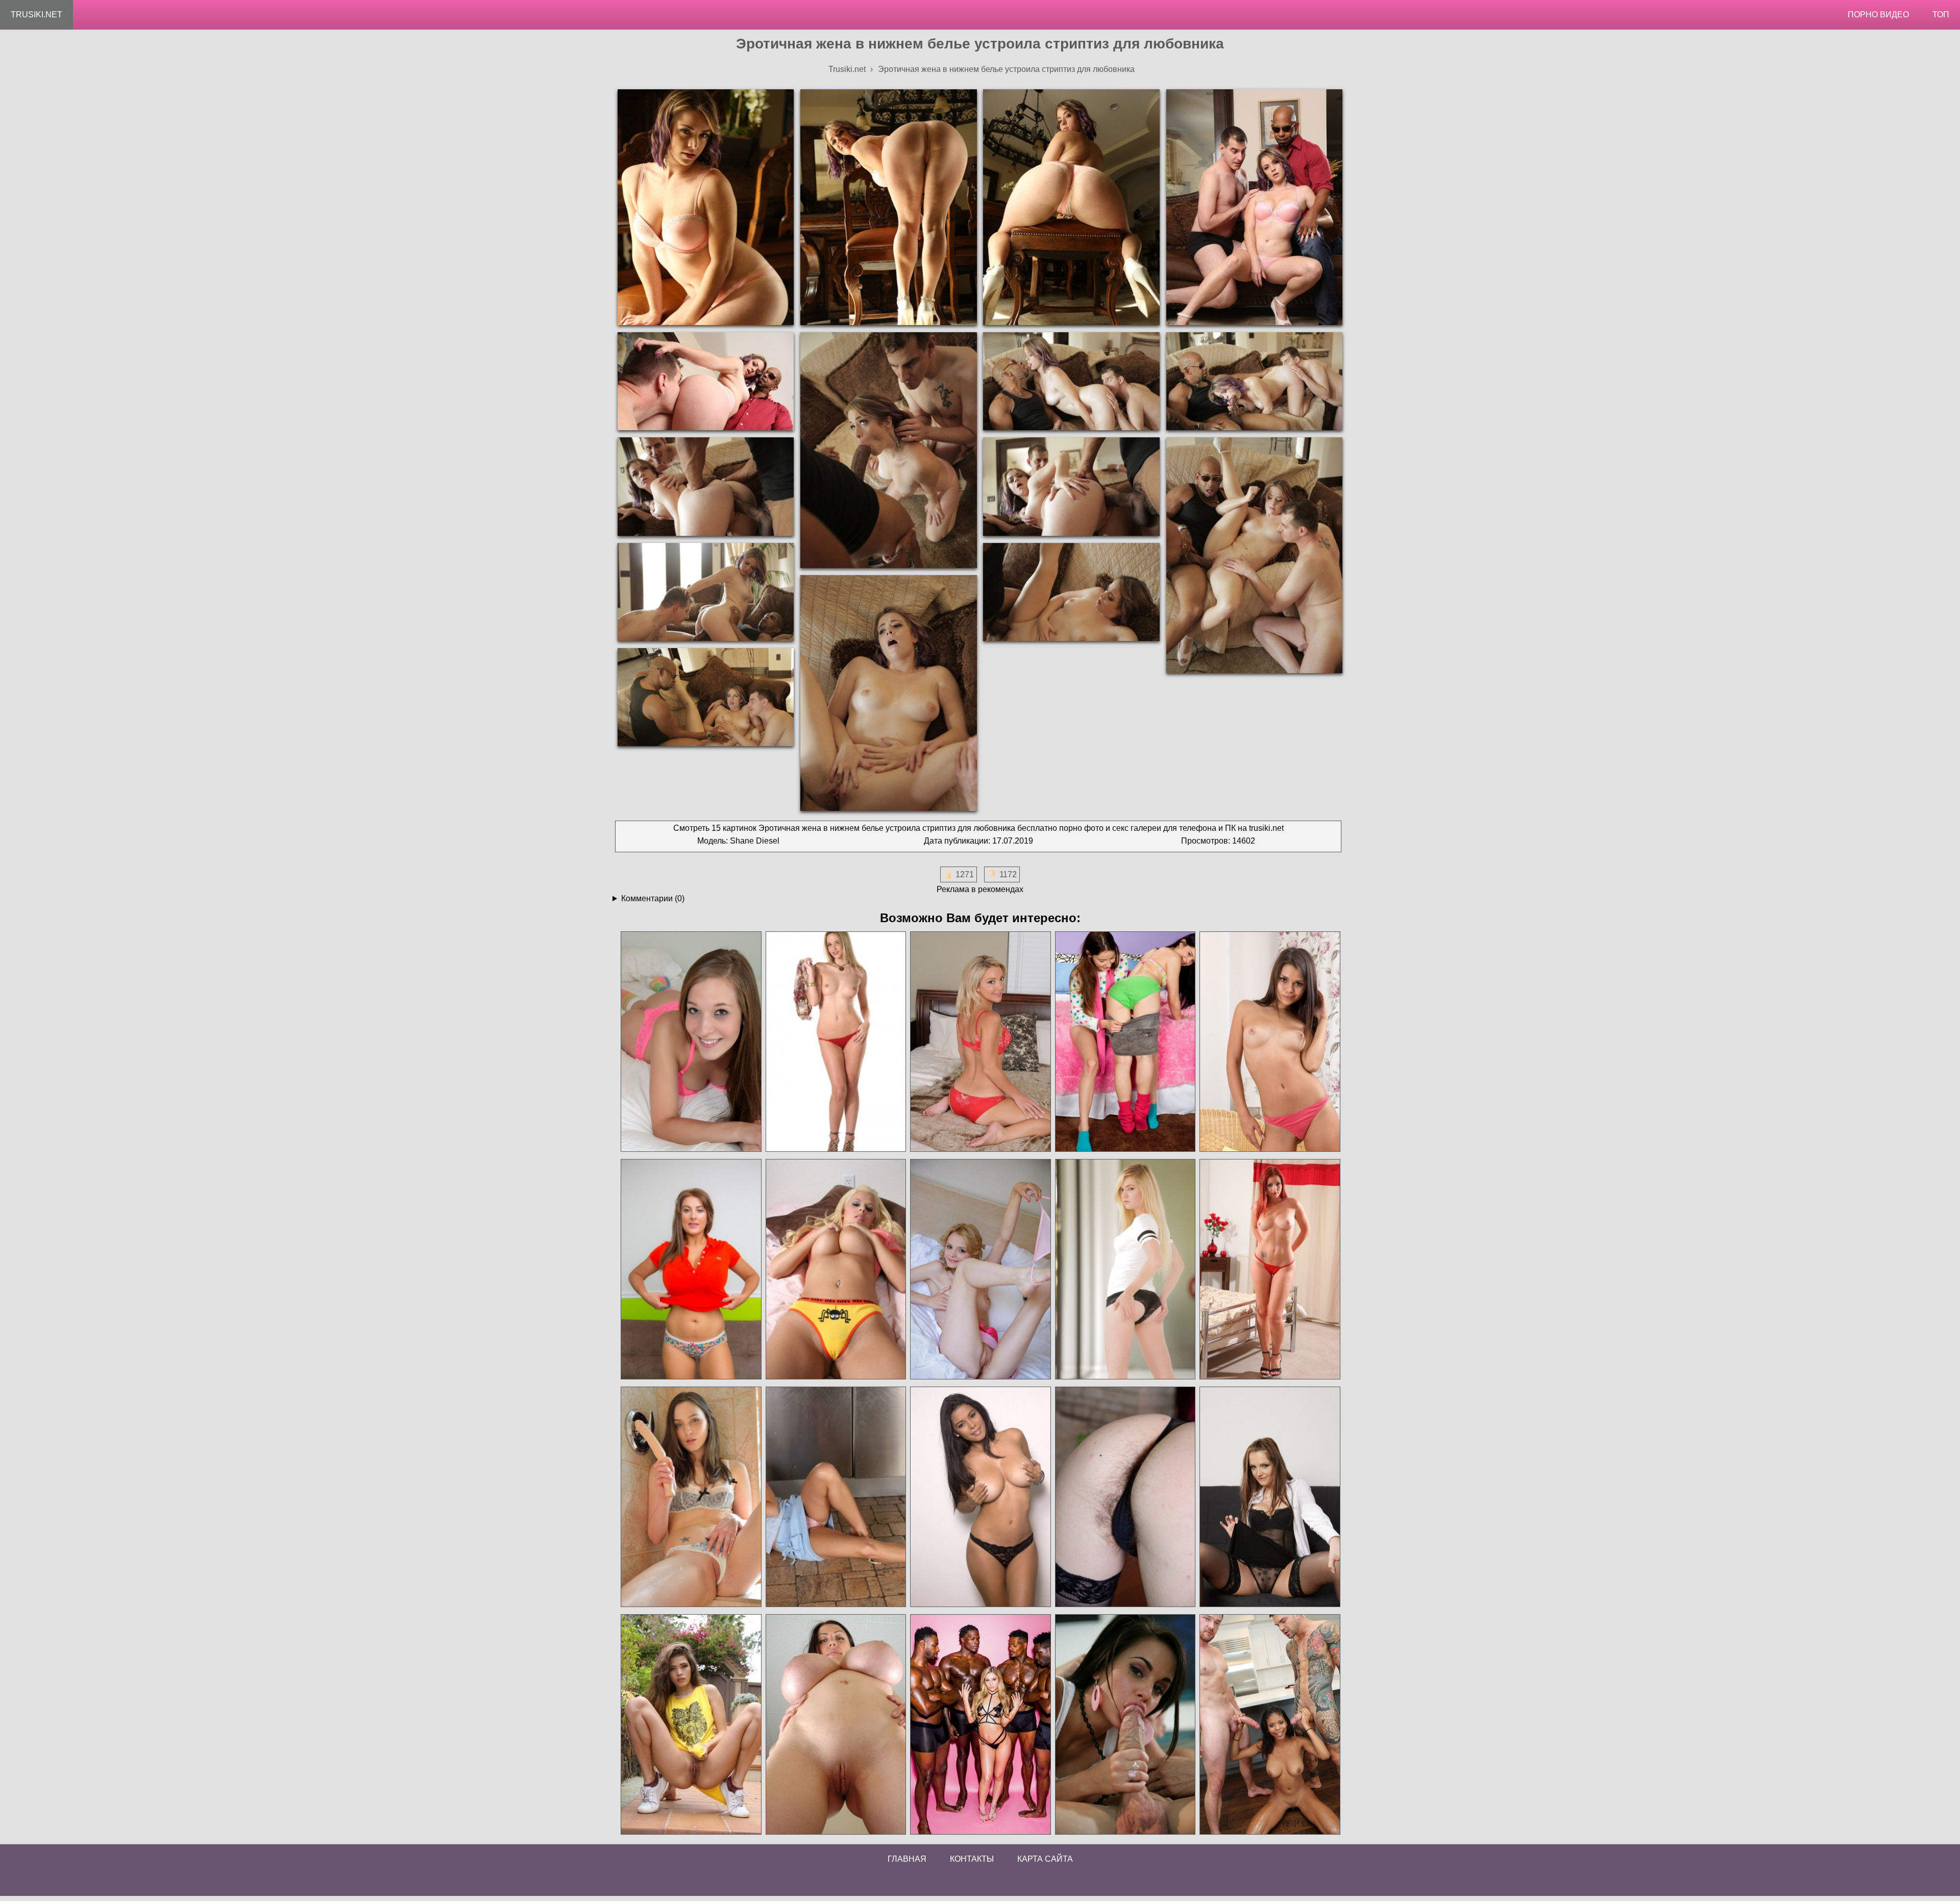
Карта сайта (1045, 1859)
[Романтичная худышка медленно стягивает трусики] (980, 1269)
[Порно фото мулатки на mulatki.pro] (1269, 1725)
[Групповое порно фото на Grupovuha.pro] (980, 1725)
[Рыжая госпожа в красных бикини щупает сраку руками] (1269, 1269)
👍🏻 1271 (959, 874)
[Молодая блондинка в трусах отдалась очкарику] (1125, 1269)
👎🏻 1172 (1002, 874)
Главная (907, 1859)
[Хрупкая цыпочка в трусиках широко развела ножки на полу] (836, 1497)
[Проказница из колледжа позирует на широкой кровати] (980, 1042)
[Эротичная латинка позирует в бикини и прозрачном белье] (980, 1497)
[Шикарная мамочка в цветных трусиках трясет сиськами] (691, 1269)
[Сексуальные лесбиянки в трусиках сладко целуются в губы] (1125, 1042)
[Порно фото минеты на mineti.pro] (1125, 1725)
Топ (1941, 15)
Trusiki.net (36, 15)
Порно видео (1878, 15)
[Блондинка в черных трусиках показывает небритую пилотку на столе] (1125, 1497)
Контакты (972, 1859)
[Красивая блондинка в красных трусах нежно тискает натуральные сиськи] (836, 1042)
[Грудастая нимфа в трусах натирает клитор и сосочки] (836, 1269)
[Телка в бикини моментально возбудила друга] (691, 1042)
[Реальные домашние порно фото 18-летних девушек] (691, 1725)
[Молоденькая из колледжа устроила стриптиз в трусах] (1269, 1042)
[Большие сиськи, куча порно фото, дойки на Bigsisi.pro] (836, 1725)
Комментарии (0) (653, 898)
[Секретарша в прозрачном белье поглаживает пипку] (1269, 1497)
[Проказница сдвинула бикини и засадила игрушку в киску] (691, 1497)
